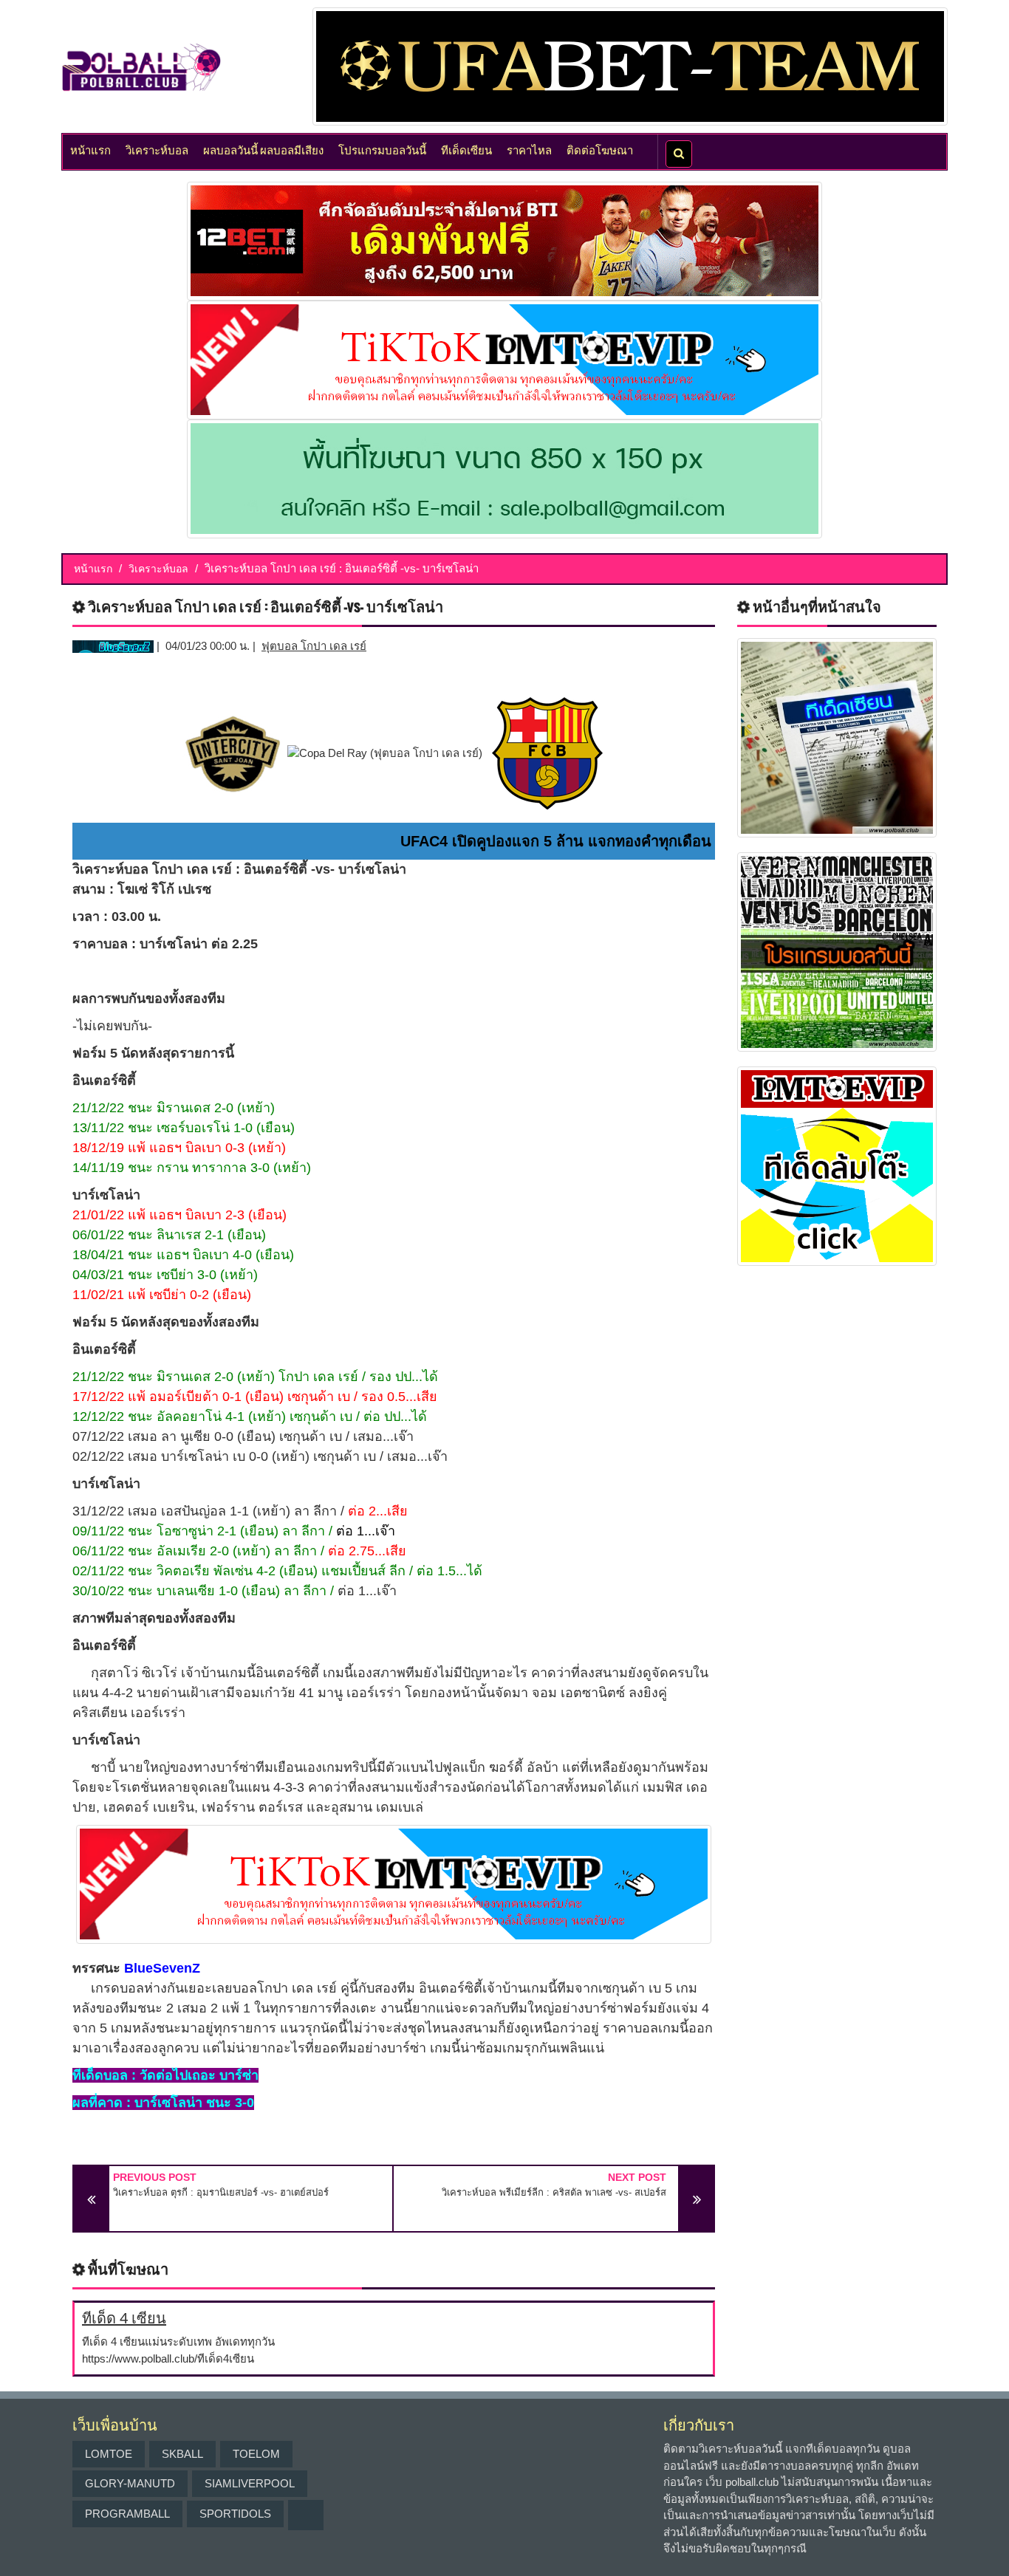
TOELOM (256, 2454)
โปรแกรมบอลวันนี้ (382, 149)
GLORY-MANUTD (130, 2483)
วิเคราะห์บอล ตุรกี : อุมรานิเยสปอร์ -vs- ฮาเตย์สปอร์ (221, 2192)
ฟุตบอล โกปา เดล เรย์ (314, 646)
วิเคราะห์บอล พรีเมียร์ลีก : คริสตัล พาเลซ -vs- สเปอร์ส (554, 2192)
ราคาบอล (100, 944)
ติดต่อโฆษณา (600, 149)
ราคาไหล (529, 149)
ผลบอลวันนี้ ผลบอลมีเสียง (263, 149)
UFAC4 (424, 841)
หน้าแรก (90, 149)
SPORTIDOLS (235, 2514)
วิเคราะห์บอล (157, 149)
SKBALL (182, 2454)
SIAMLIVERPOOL (250, 2483)
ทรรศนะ (96, 1968)
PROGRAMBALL (127, 2514)
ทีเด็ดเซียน (466, 149)
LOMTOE (109, 2454)
